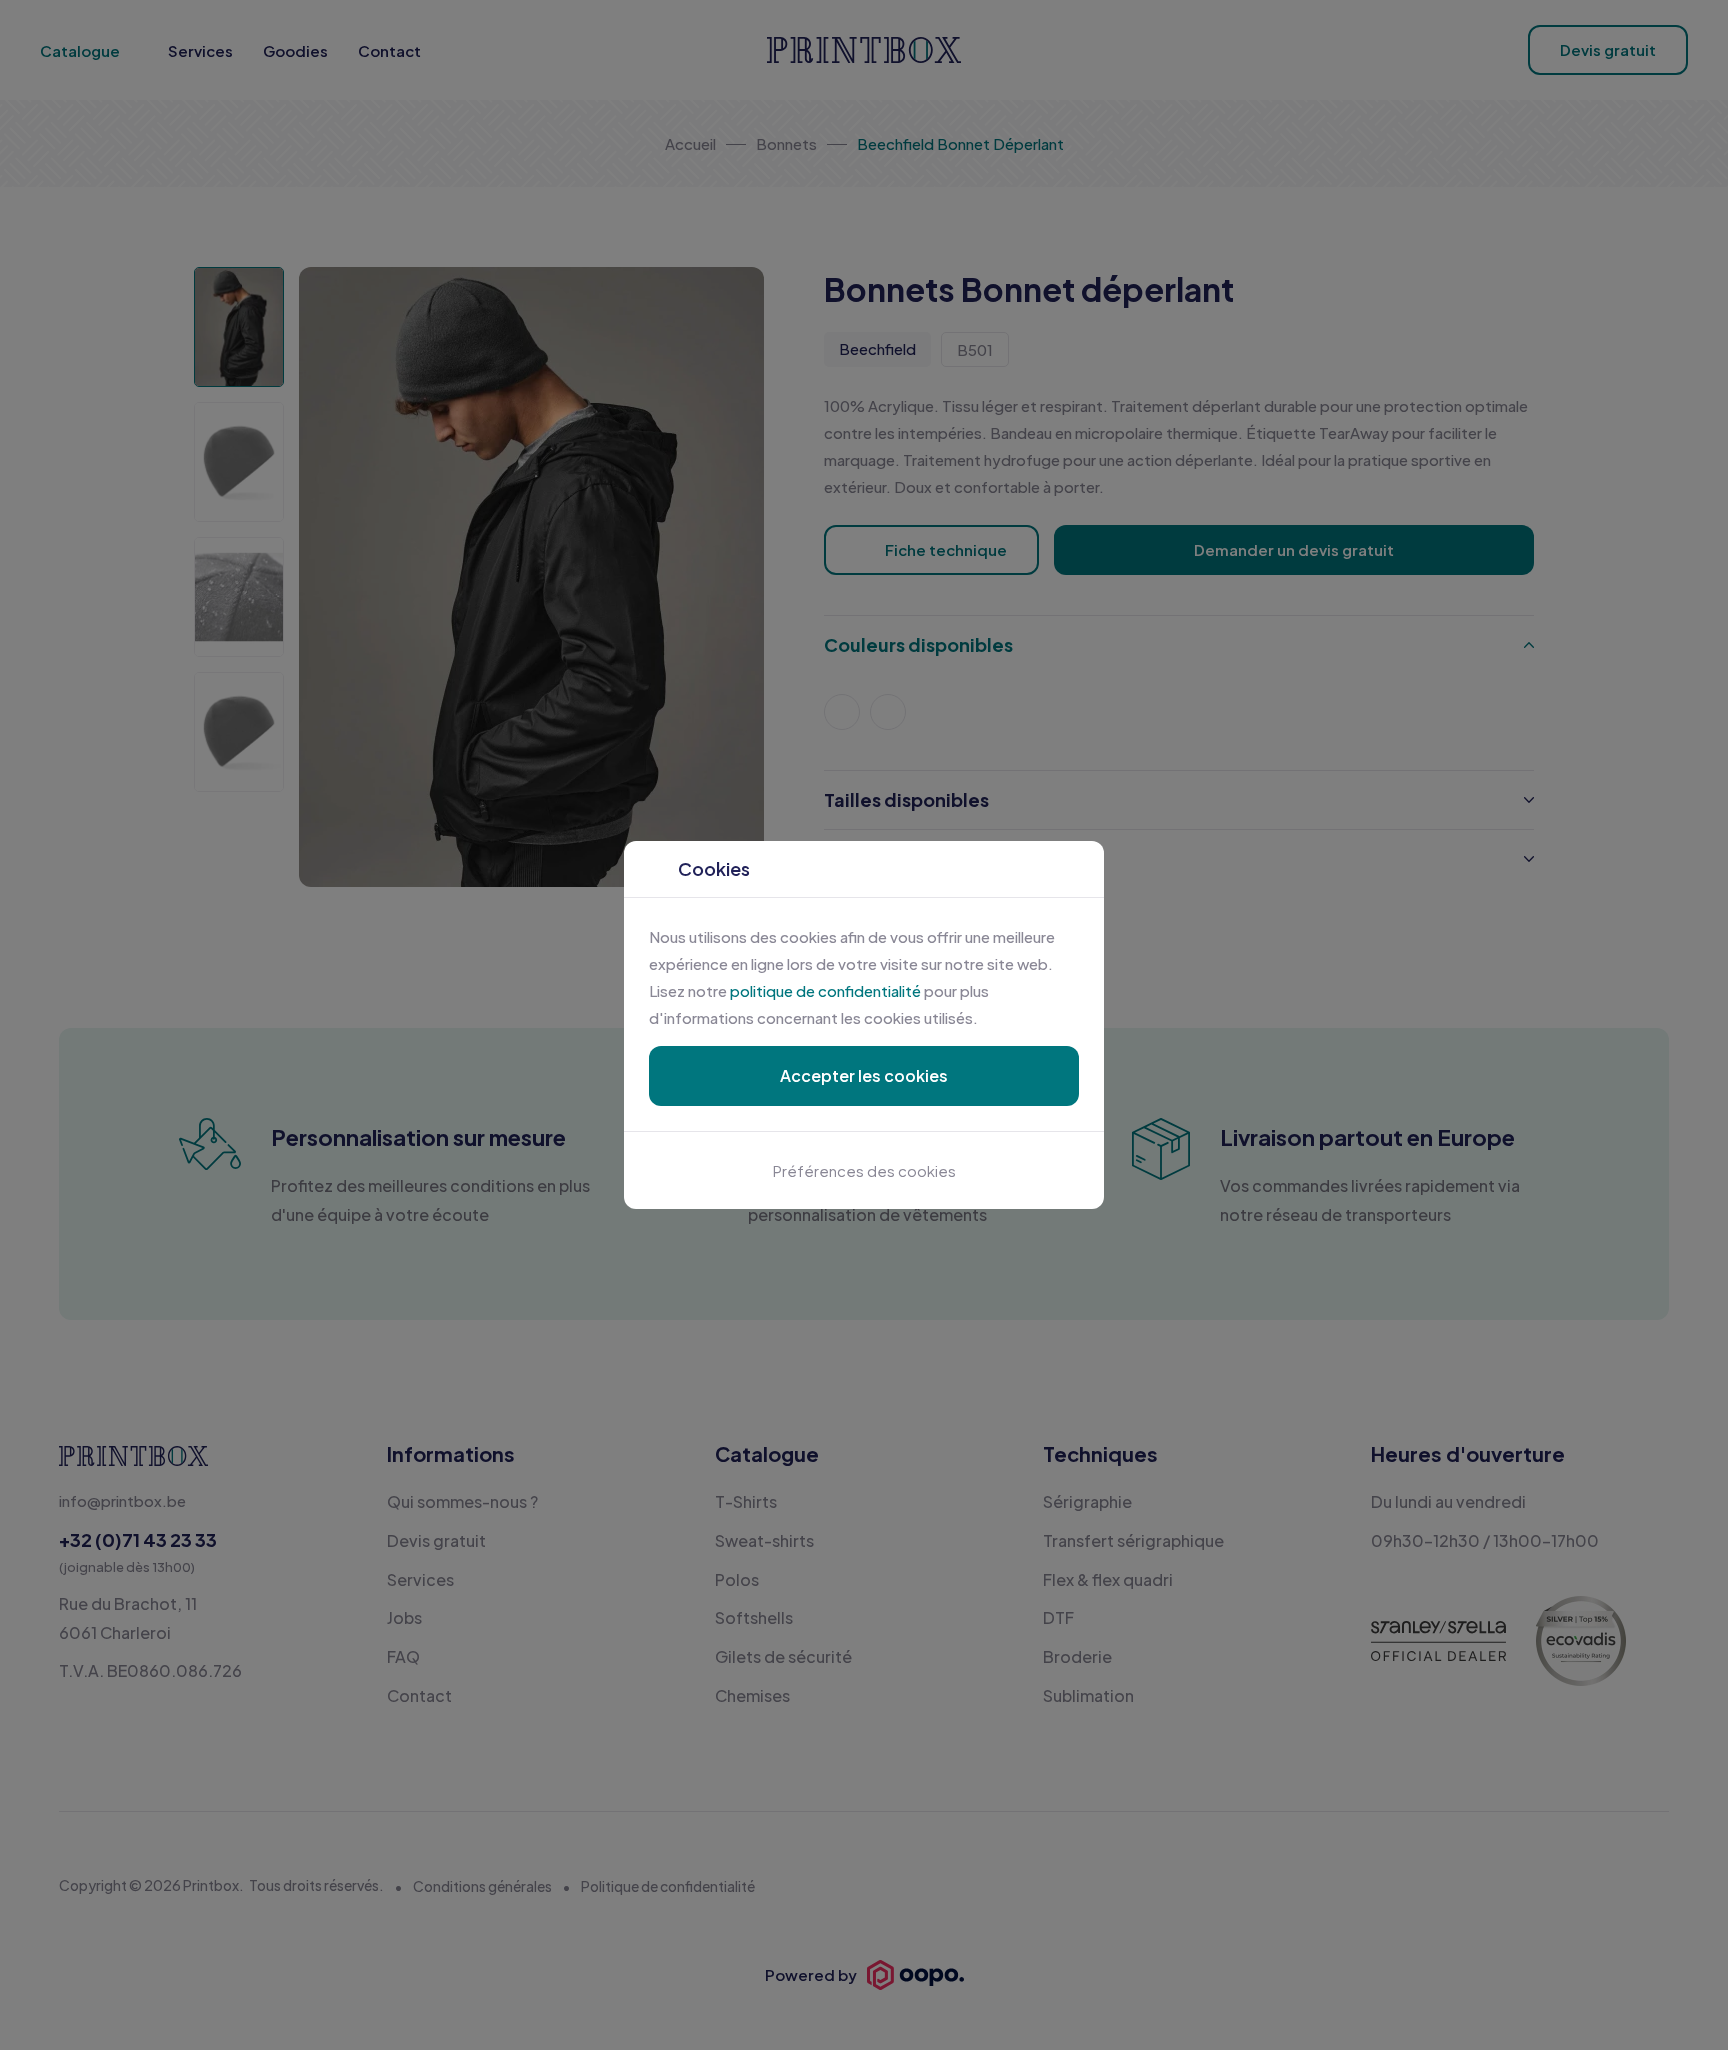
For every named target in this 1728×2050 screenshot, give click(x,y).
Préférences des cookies (864, 1170)
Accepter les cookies (864, 1075)
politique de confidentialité (825, 990)
